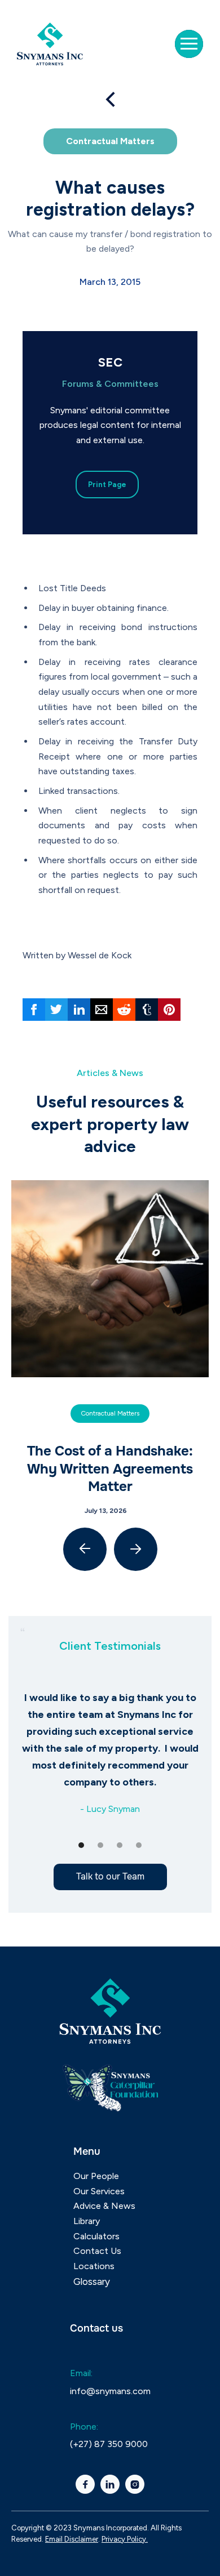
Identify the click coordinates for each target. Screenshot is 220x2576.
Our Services (99, 2191)
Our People (96, 2176)
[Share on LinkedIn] (79, 1010)
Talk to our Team (110, 1876)
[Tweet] (56, 1010)
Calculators (96, 2236)
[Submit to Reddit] (124, 1010)
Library (87, 2221)
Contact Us (97, 2251)
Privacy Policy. (125, 2539)
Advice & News (104, 2206)
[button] (189, 44)
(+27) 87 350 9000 (109, 2444)
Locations (94, 2266)
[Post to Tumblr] (147, 1010)
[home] (54, 44)
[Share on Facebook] (34, 1010)
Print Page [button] (107, 485)
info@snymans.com (110, 2391)
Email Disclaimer (72, 2539)
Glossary (92, 2282)
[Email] (102, 1010)
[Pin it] (169, 1010)
